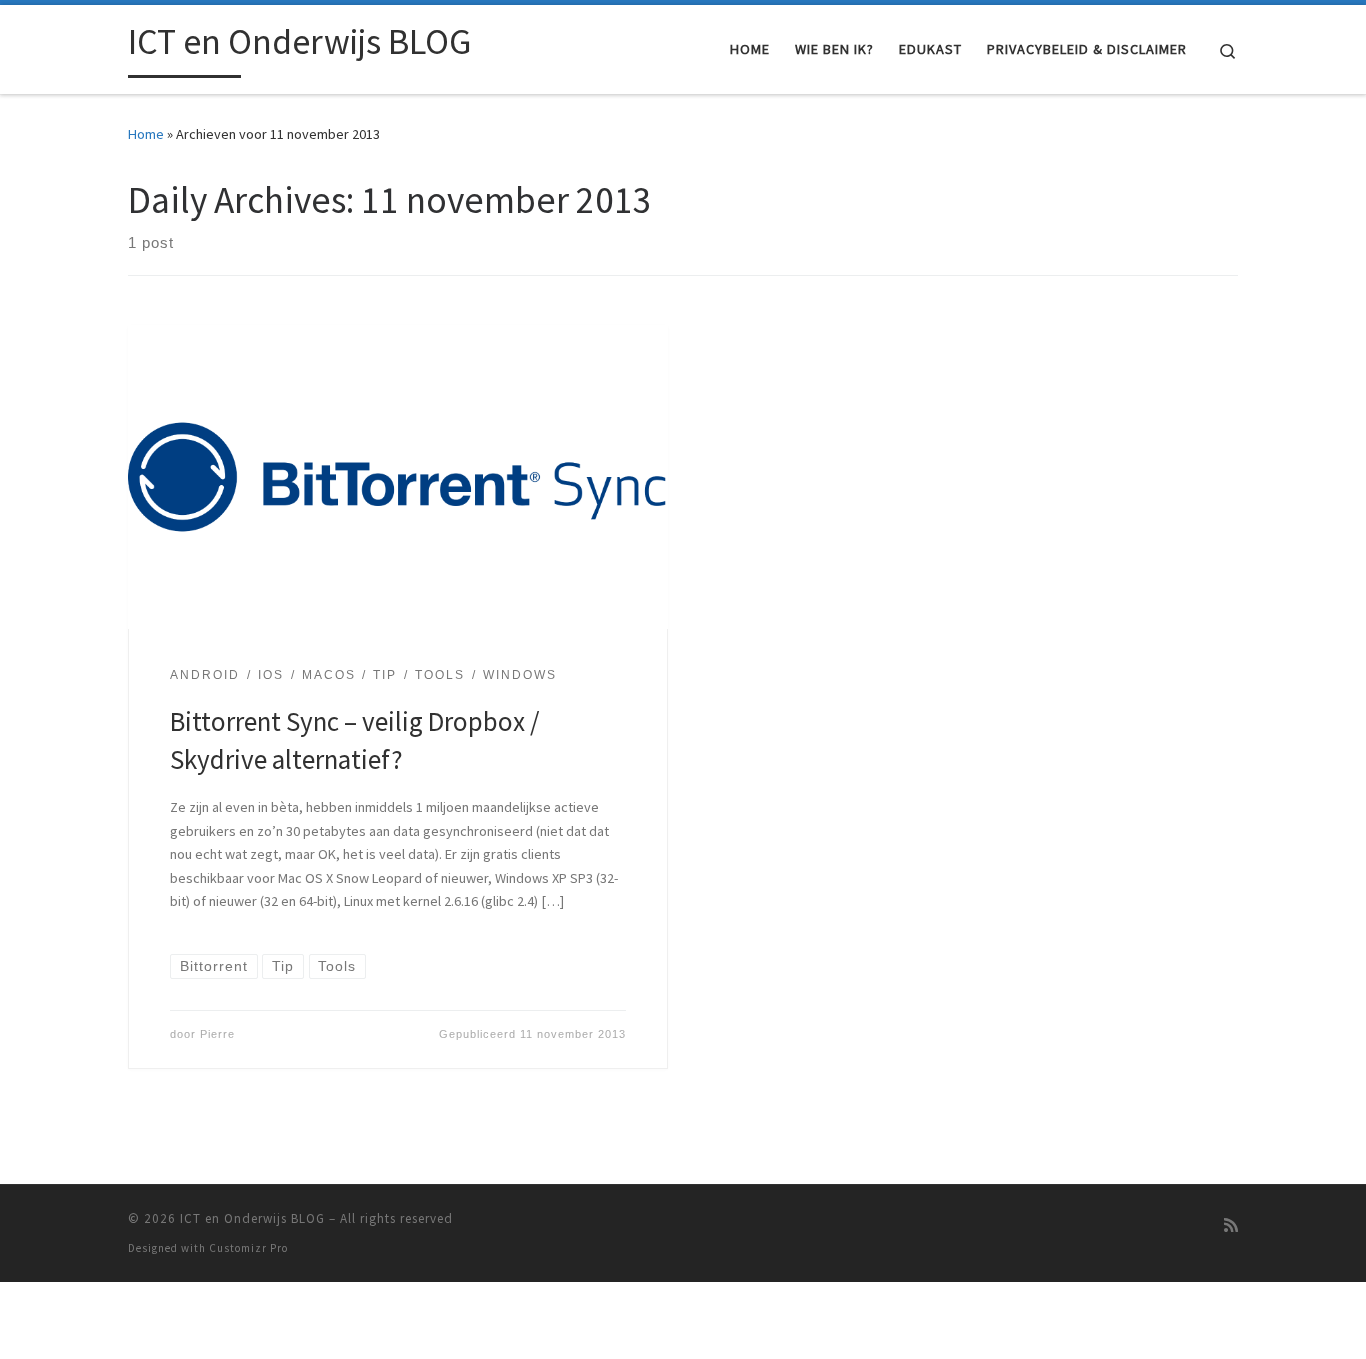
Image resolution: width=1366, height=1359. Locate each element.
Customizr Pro (248, 1248)
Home (146, 134)
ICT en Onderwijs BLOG (252, 1218)
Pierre (217, 1034)
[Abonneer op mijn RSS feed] (1231, 1225)
